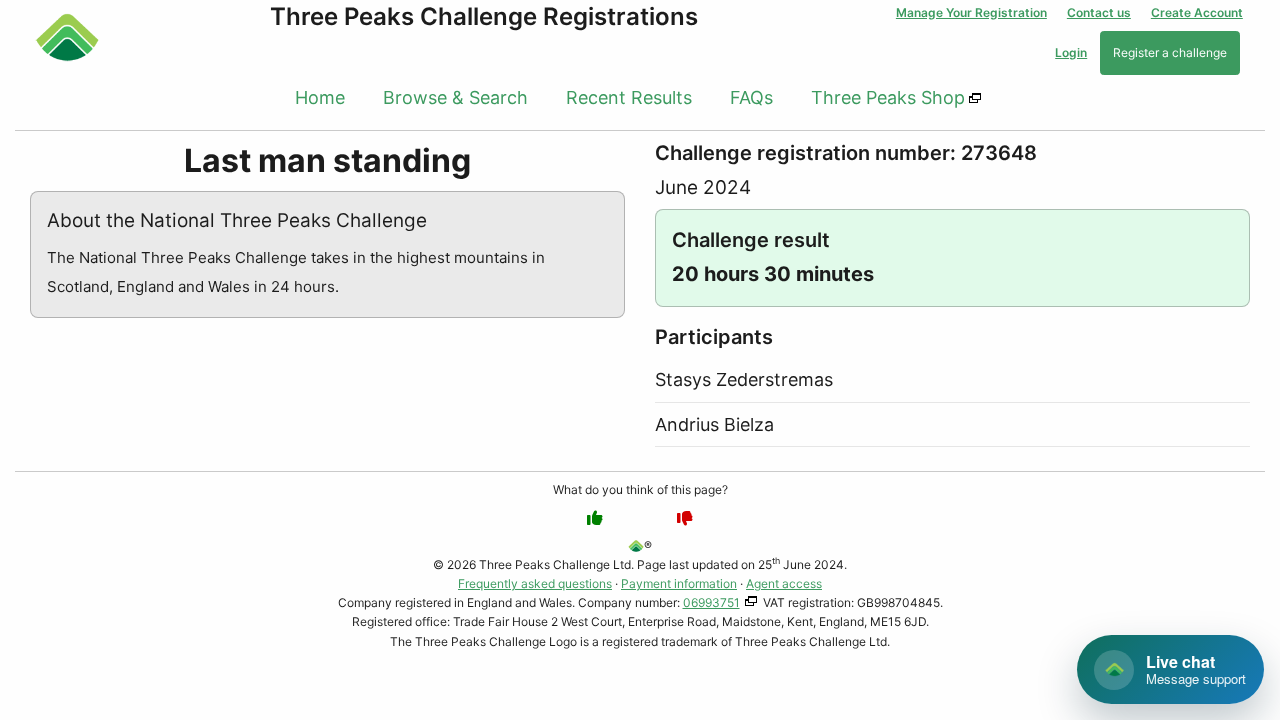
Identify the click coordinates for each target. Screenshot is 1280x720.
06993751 (711, 602)
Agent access (784, 583)
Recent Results (629, 97)
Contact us (1099, 12)
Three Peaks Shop (888, 97)
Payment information (679, 583)
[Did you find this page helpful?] (595, 518)
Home (320, 97)
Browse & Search (455, 97)
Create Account (1197, 12)
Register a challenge (1170, 52)
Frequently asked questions (535, 583)
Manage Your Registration (971, 12)
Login (1071, 52)
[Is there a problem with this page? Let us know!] (685, 518)
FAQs (751, 97)
